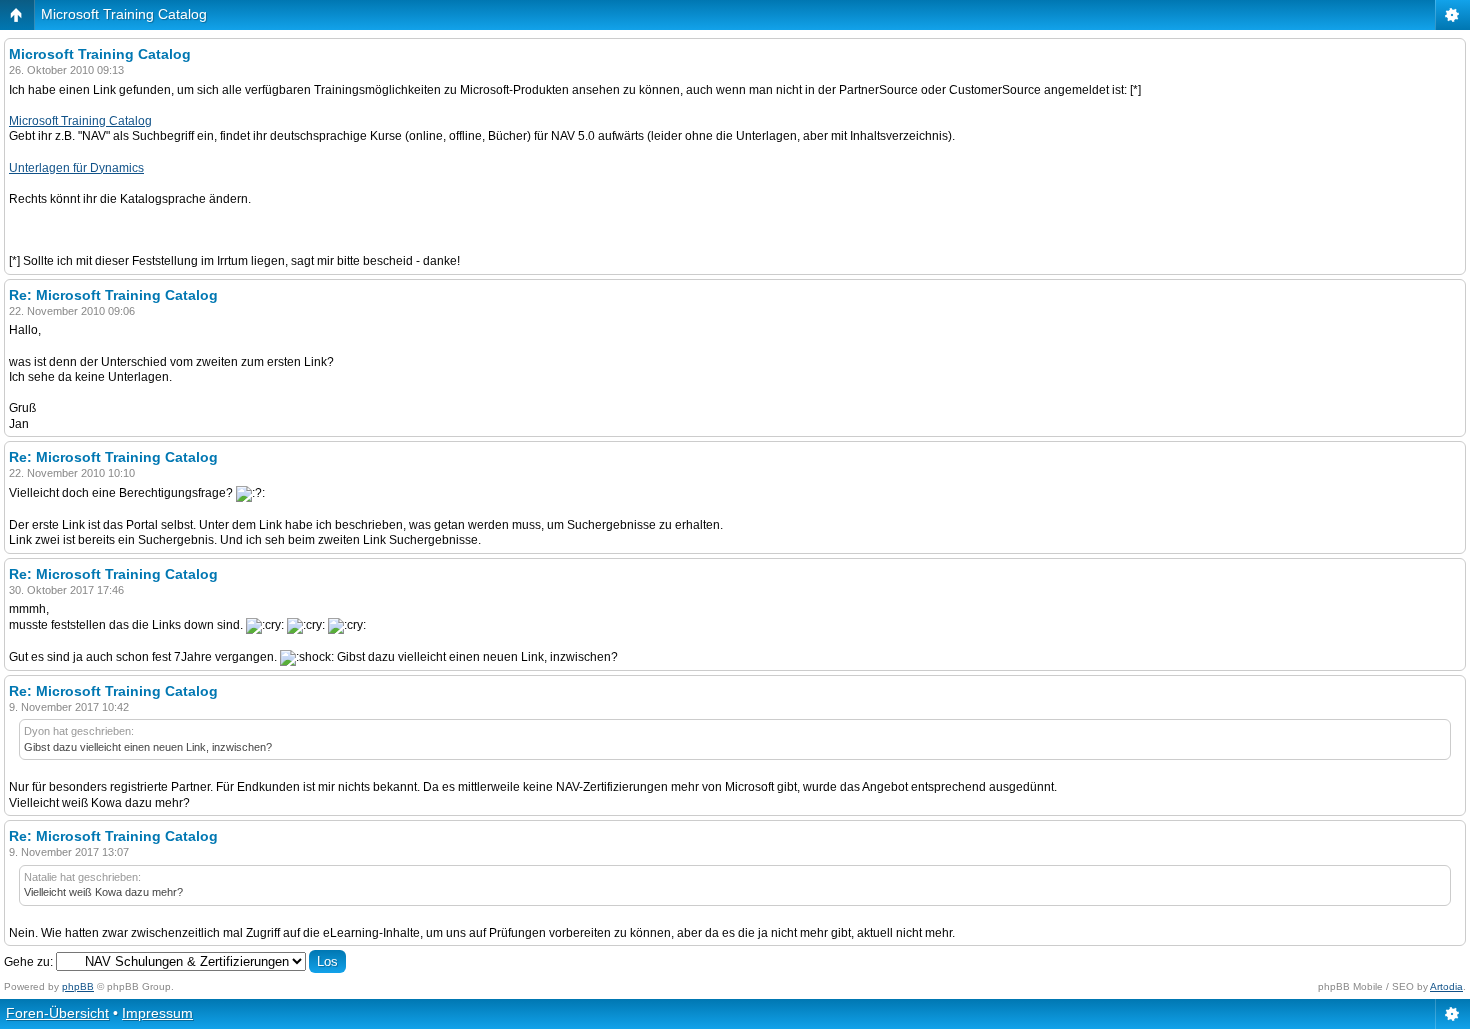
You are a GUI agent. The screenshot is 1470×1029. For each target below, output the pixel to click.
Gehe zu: (28, 962)
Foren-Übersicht (57, 1013)
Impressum (157, 1013)
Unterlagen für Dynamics (76, 168)
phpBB (78, 986)
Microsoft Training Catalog (124, 14)
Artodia (1446, 986)
